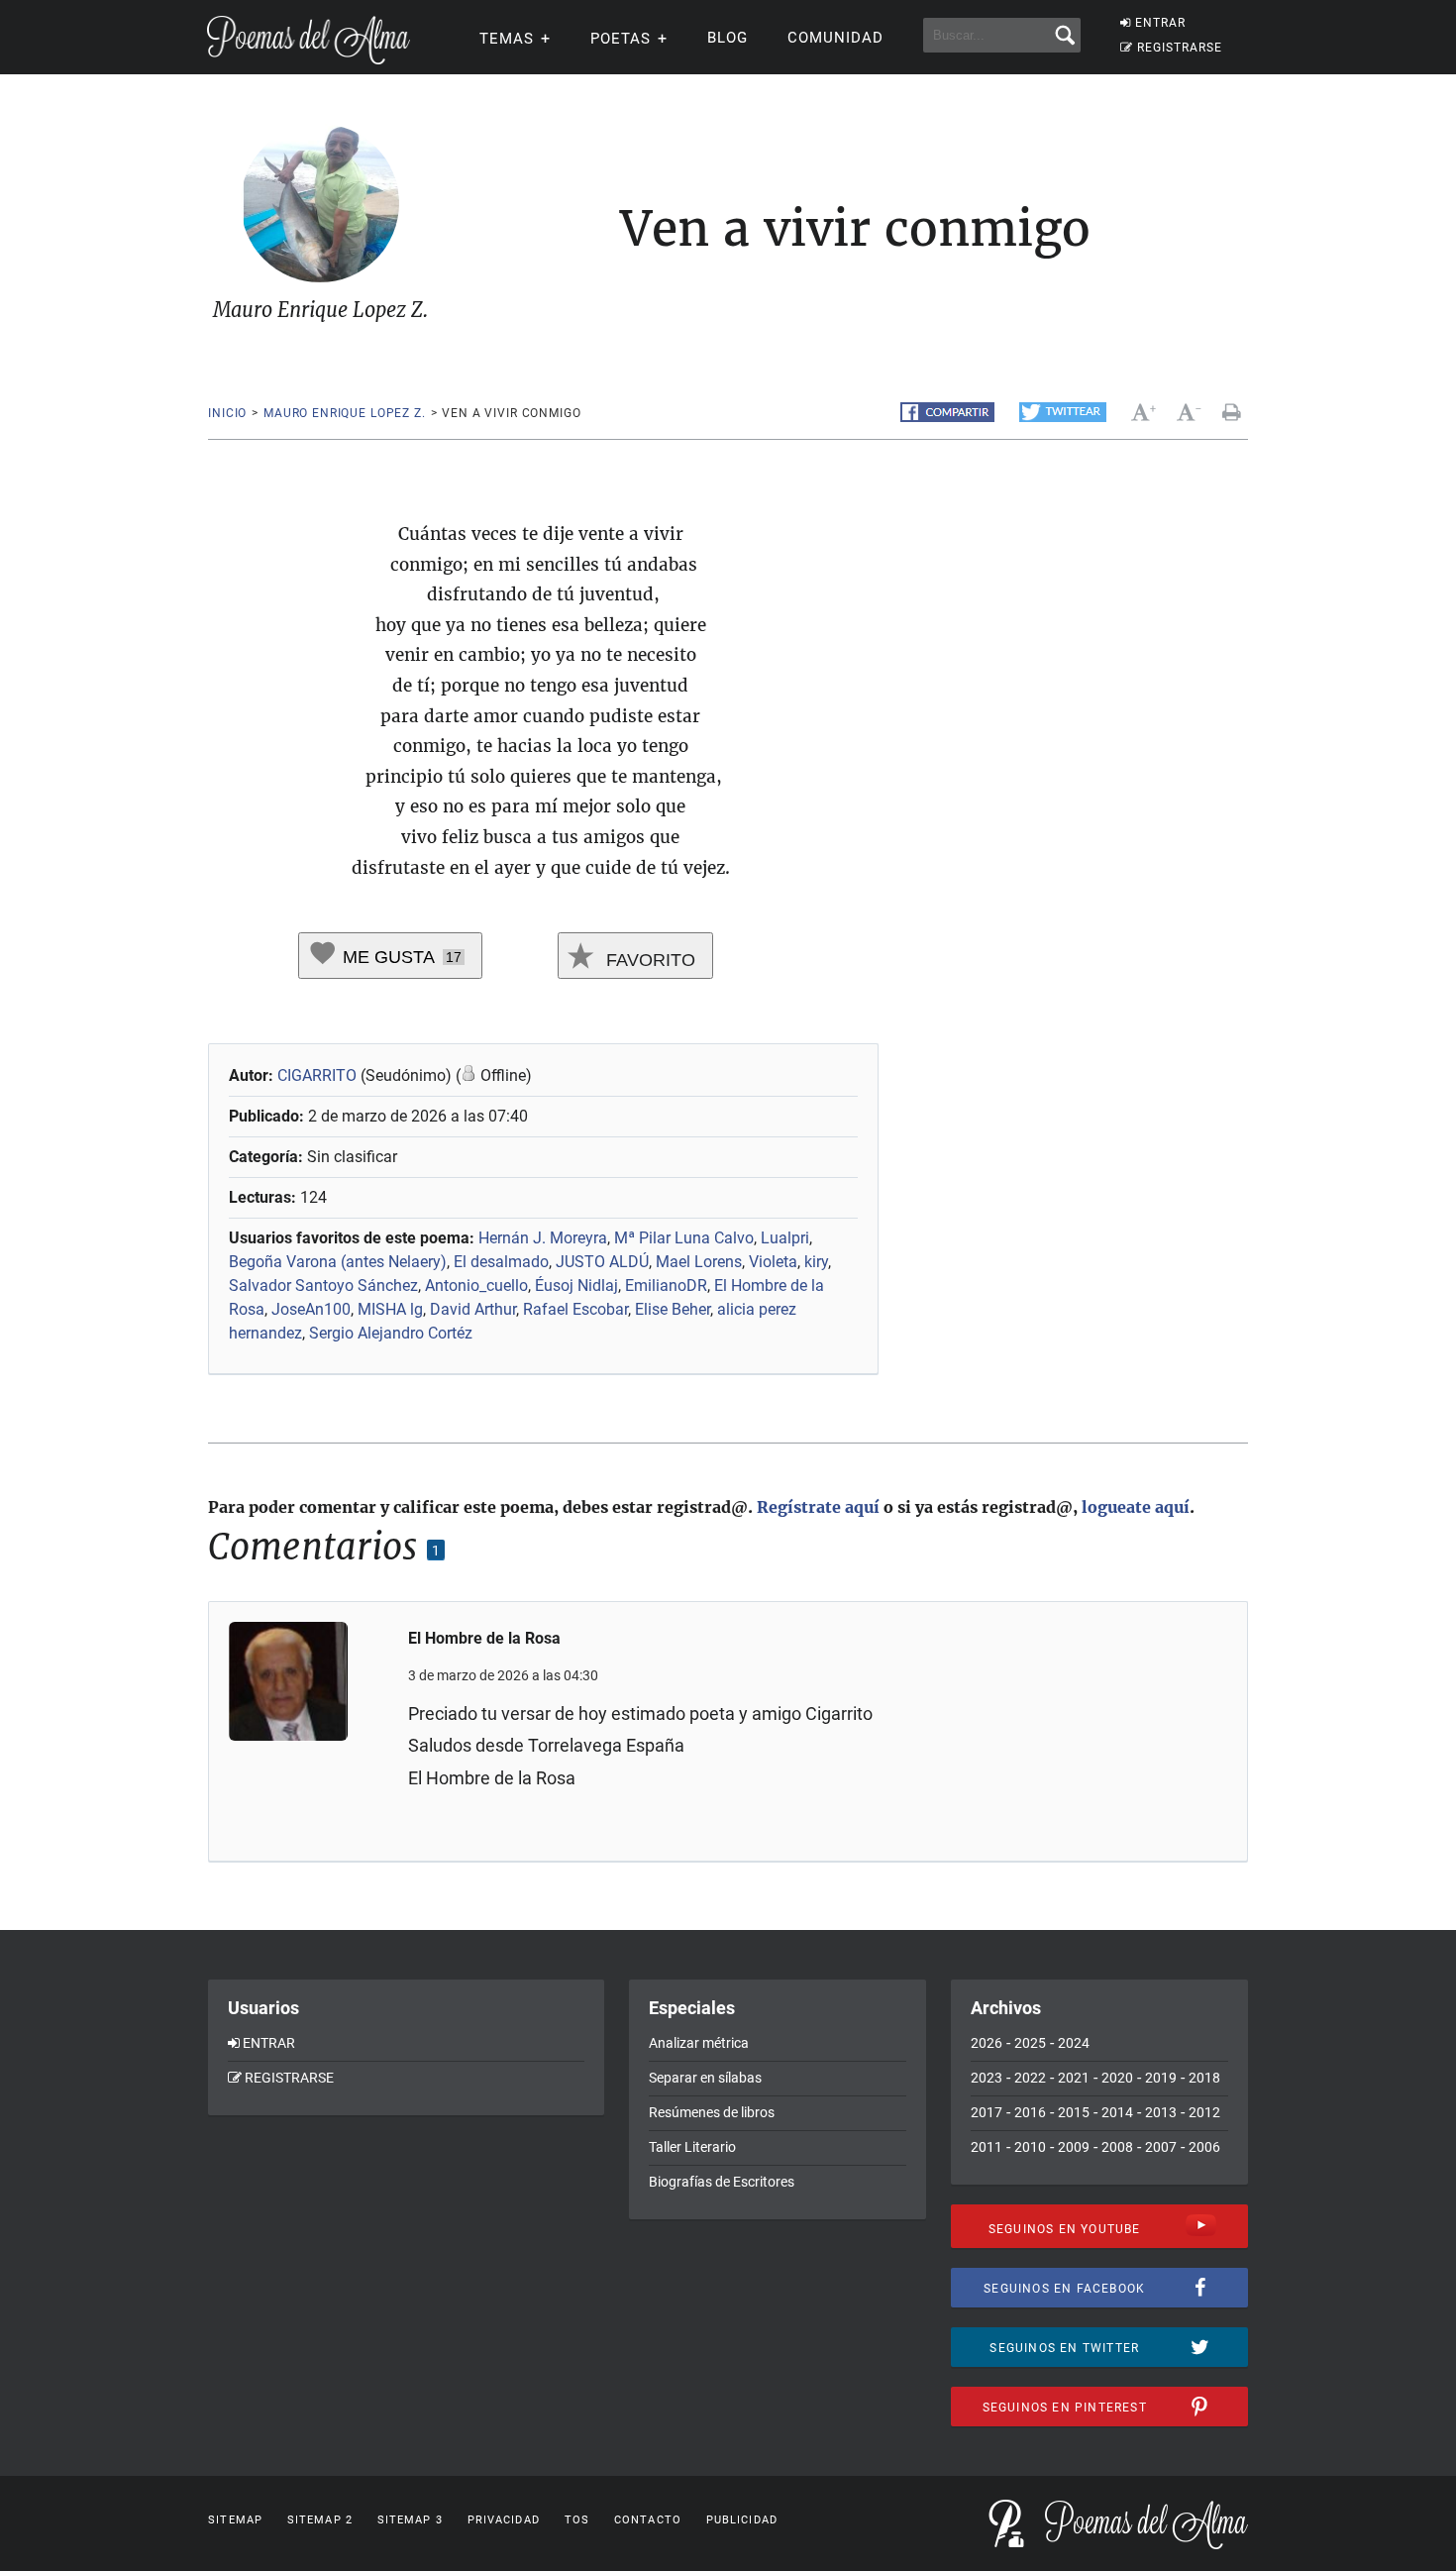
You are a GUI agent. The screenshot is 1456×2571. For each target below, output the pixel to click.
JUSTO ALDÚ (602, 1262)
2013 (1161, 2112)
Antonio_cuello (476, 1285)
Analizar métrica (699, 2043)
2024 (1074, 2043)
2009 (1074, 2147)
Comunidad (835, 38)
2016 (1030, 2112)
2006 (1204, 2147)
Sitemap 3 (410, 2520)
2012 (1204, 2112)
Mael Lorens (699, 1262)
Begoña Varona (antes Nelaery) (338, 1262)
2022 (1030, 2078)
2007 (1161, 2147)
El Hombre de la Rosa (484, 1638)
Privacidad (504, 2520)
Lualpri (785, 1238)
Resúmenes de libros (712, 2112)
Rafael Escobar (575, 1309)
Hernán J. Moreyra (543, 1238)
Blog (728, 38)
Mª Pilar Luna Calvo (684, 1238)
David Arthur (473, 1309)
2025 (1030, 2043)
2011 (987, 2147)
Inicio (227, 413)
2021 (1074, 2078)
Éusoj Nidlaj (576, 1285)
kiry (816, 1262)
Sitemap (235, 2520)
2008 (1117, 2147)
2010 (1030, 2147)
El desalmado (501, 1262)
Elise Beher (673, 1309)
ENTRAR (1160, 23)
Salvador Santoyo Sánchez (323, 1285)
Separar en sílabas (705, 2078)
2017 (987, 2112)
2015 (1074, 2112)
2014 (1117, 2112)
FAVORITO (648, 960)
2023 (987, 2078)
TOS (577, 2520)
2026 (987, 2043)
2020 (1117, 2078)
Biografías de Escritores (722, 2182)
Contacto (648, 2520)
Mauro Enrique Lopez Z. (344, 413)
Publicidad (742, 2520)
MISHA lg (390, 1309)
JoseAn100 (311, 1309)
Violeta (773, 1262)
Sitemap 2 (320, 2520)
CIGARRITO (317, 1075)
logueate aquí (1136, 1507)
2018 (1204, 2078)
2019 (1161, 2078)
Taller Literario (692, 2147)
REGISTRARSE (1180, 48)
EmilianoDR (666, 1285)
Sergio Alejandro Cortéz (391, 1333)
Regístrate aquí (818, 1507)
